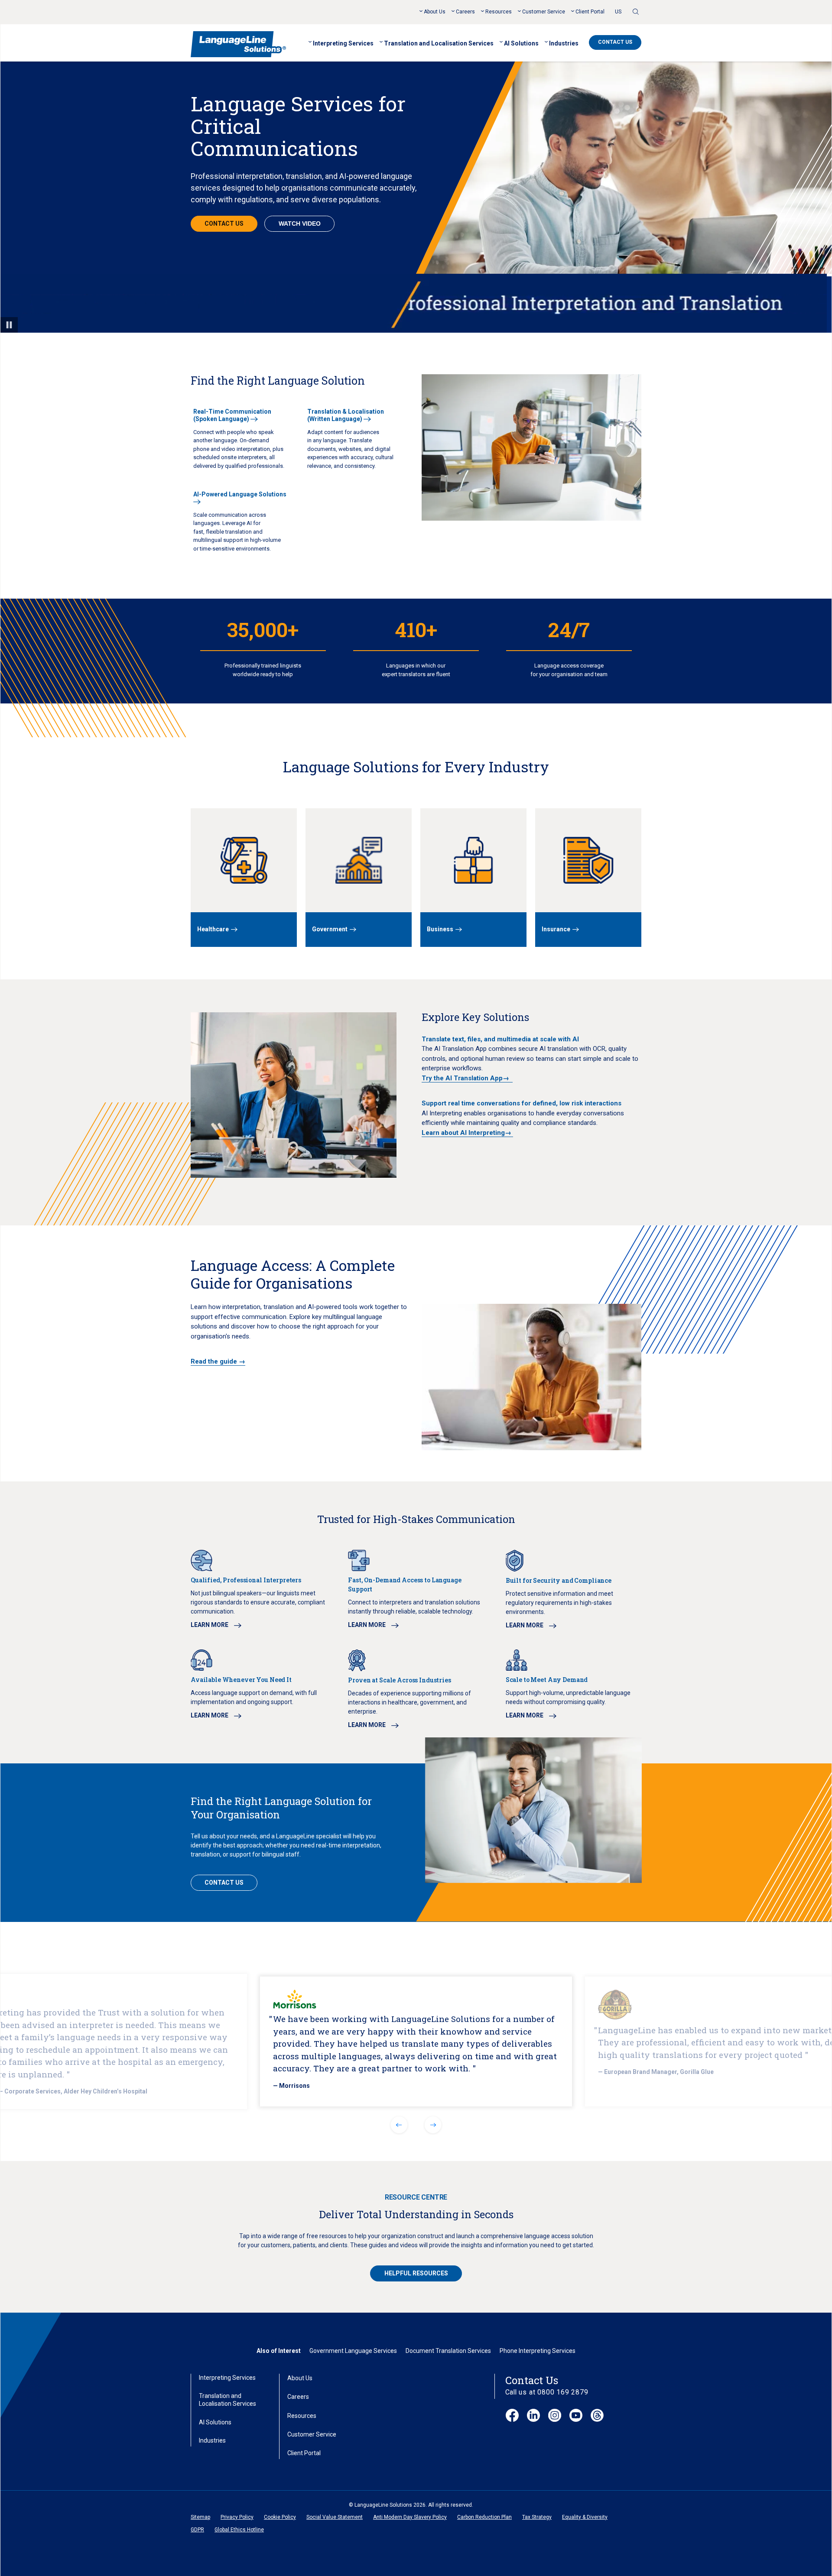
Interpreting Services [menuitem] (343, 43)
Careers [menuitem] (465, 12)
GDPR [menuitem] (197, 2530)
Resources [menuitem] (499, 12)
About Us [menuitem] (435, 12)
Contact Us (615, 42)
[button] (399, 2125)
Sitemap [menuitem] (200, 2517)
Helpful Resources (416, 2273)
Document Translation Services (448, 2351)
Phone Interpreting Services (538, 2351)
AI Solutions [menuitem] (521, 43)
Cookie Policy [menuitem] (280, 2517)
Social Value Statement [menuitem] (335, 2517)
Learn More (210, 1625)
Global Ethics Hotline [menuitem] (239, 2530)
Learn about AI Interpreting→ (467, 1133)
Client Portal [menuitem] (590, 12)
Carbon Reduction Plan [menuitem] (484, 2517)
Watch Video (300, 224)
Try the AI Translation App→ (467, 1078)
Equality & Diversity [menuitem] (585, 2517)
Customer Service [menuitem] (544, 12)
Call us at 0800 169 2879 (547, 2392)
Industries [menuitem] (564, 43)
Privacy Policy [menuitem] (237, 2517)
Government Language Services (353, 2351)
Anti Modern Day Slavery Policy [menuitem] (410, 2517)
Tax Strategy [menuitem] (537, 2517)
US (618, 12)
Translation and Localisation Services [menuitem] (439, 43)
